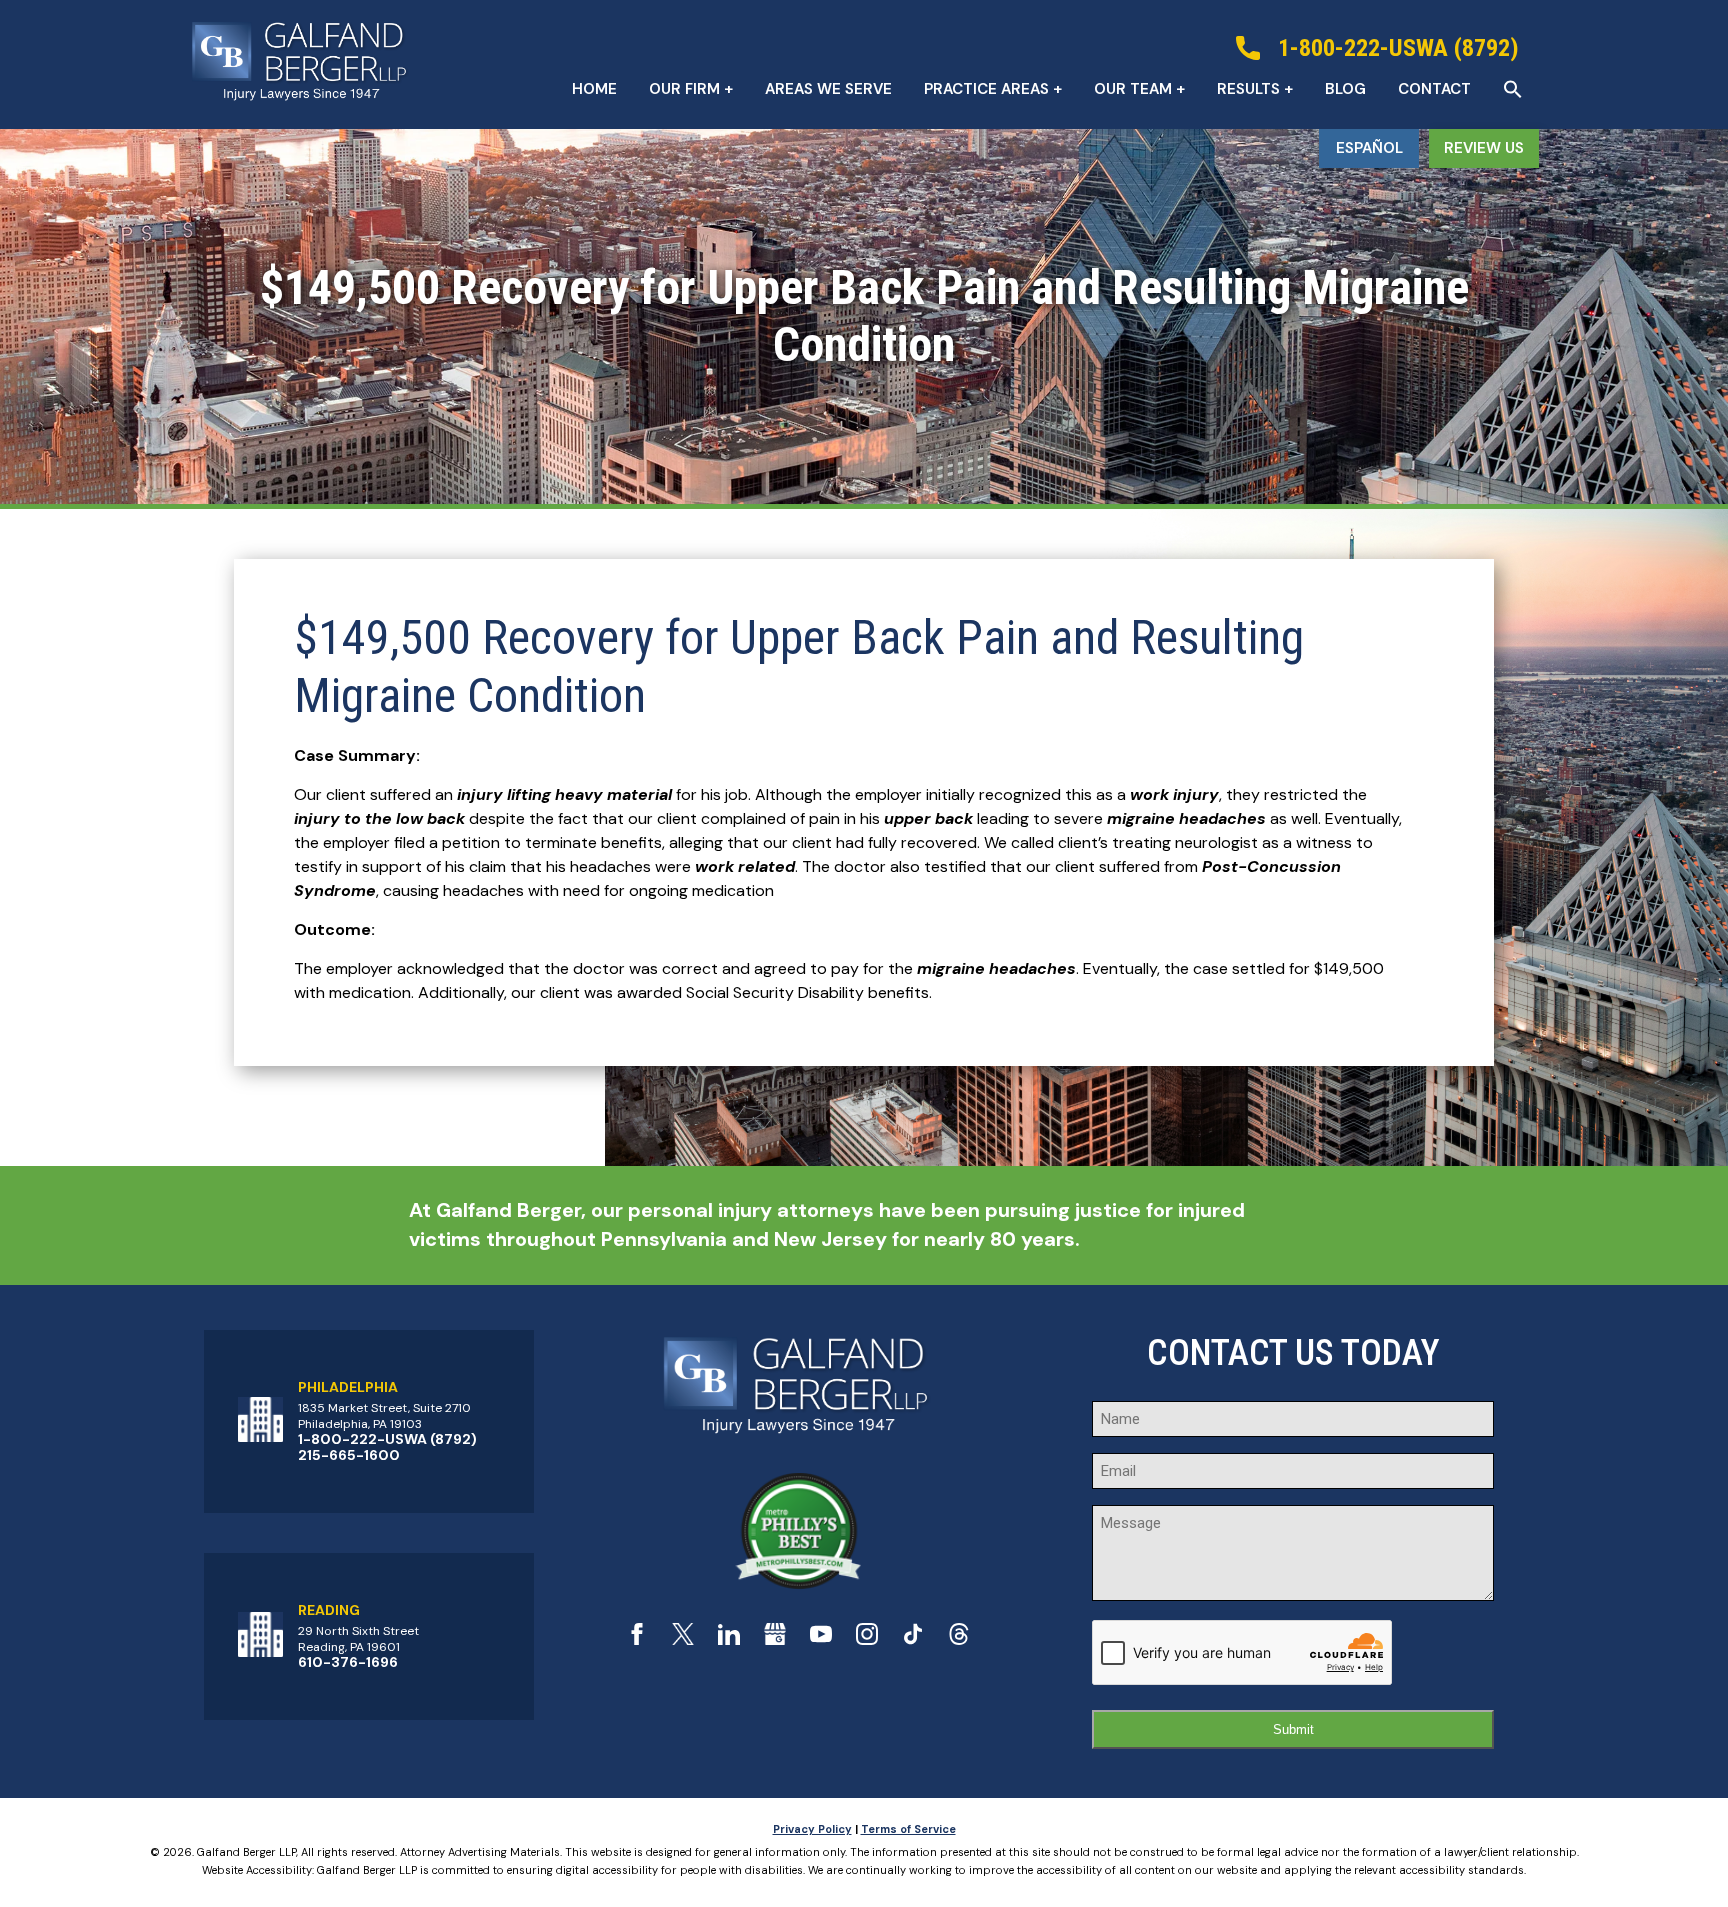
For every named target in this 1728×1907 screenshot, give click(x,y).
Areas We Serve (828, 89)
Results (1248, 89)
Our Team (1133, 89)
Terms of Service (908, 1829)
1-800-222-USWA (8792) (387, 1439)
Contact (1434, 89)
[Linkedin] (729, 1639)
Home (594, 89)
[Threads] (959, 1639)
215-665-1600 (349, 1455)
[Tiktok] (913, 1639)
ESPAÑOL (1369, 148)
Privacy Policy (812, 1829)
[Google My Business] (775, 1639)
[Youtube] (821, 1639)
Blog (1345, 89)
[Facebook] (637, 1639)
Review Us (1484, 148)
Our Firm (684, 89)
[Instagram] (867, 1639)
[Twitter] (683, 1639)
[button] (1513, 89)
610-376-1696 (348, 1662)
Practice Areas (986, 89)
